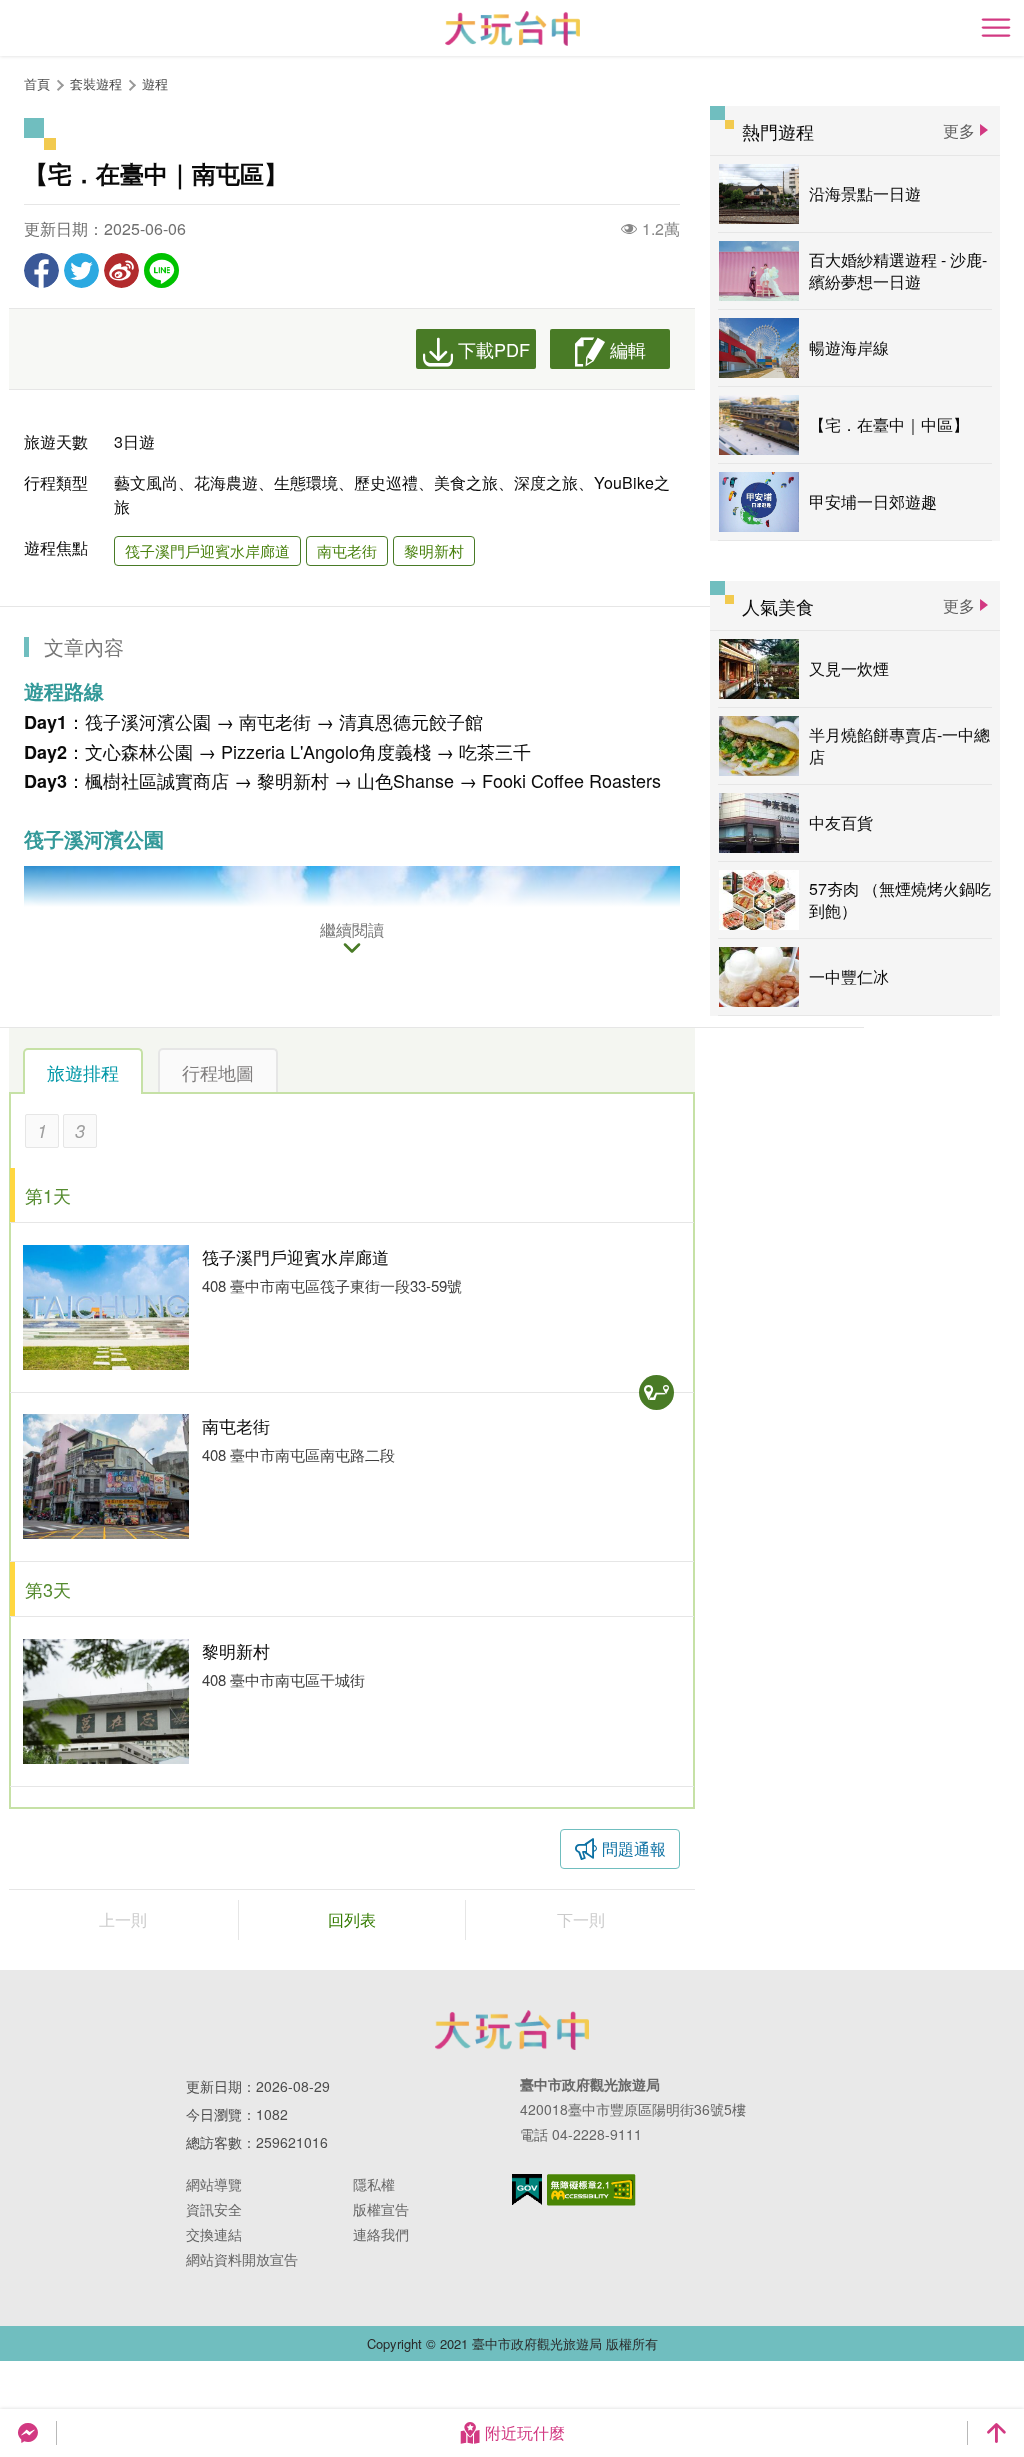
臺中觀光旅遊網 (512, 28)
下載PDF (494, 349)
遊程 (155, 83)
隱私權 (374, 2184)
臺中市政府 (512, 2030)
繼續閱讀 (352, 931)
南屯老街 (347, 550)
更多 (959, 130)
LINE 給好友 (161, 270)
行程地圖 (218, 1072)
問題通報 (634, 1848)
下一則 (581, 1919)
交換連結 (214, 2234)
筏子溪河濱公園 (148, 721)
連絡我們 (381, 2234)
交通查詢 (656, 1392)
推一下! (81, 270)
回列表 (352, 1919)
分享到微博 (121, 270)
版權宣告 (381, 2209)
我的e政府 (527, 2189)
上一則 (123, 1919)
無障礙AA (591, 2190)
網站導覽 (214, 2184)
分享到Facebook (41, 270)
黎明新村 (434, 550)
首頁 (37, 83)
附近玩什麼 (525, 2432)
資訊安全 (214, 2209)
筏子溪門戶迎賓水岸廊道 (207, 550)
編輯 (628, 349)
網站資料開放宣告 (242, 2259)
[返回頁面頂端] (996, 2433)
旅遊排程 (83, 1072)
